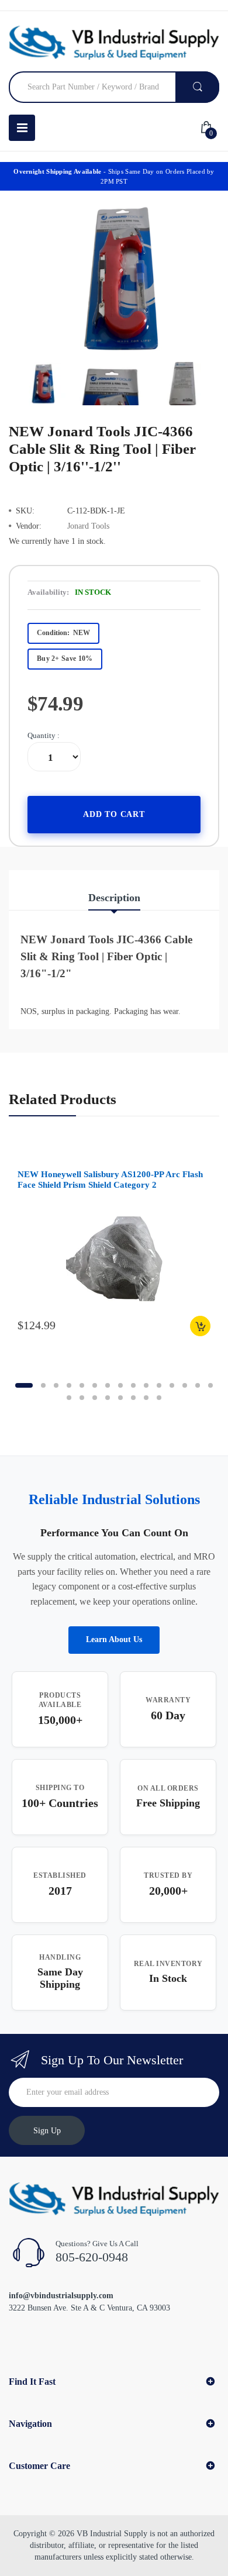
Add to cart (114, 814)
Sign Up (47, 2131)
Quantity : (44, 735)
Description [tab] (114, 898)
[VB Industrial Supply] (114, 43)
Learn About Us (114, 1639)
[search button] (197, 87)
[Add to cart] (200, 1326)
